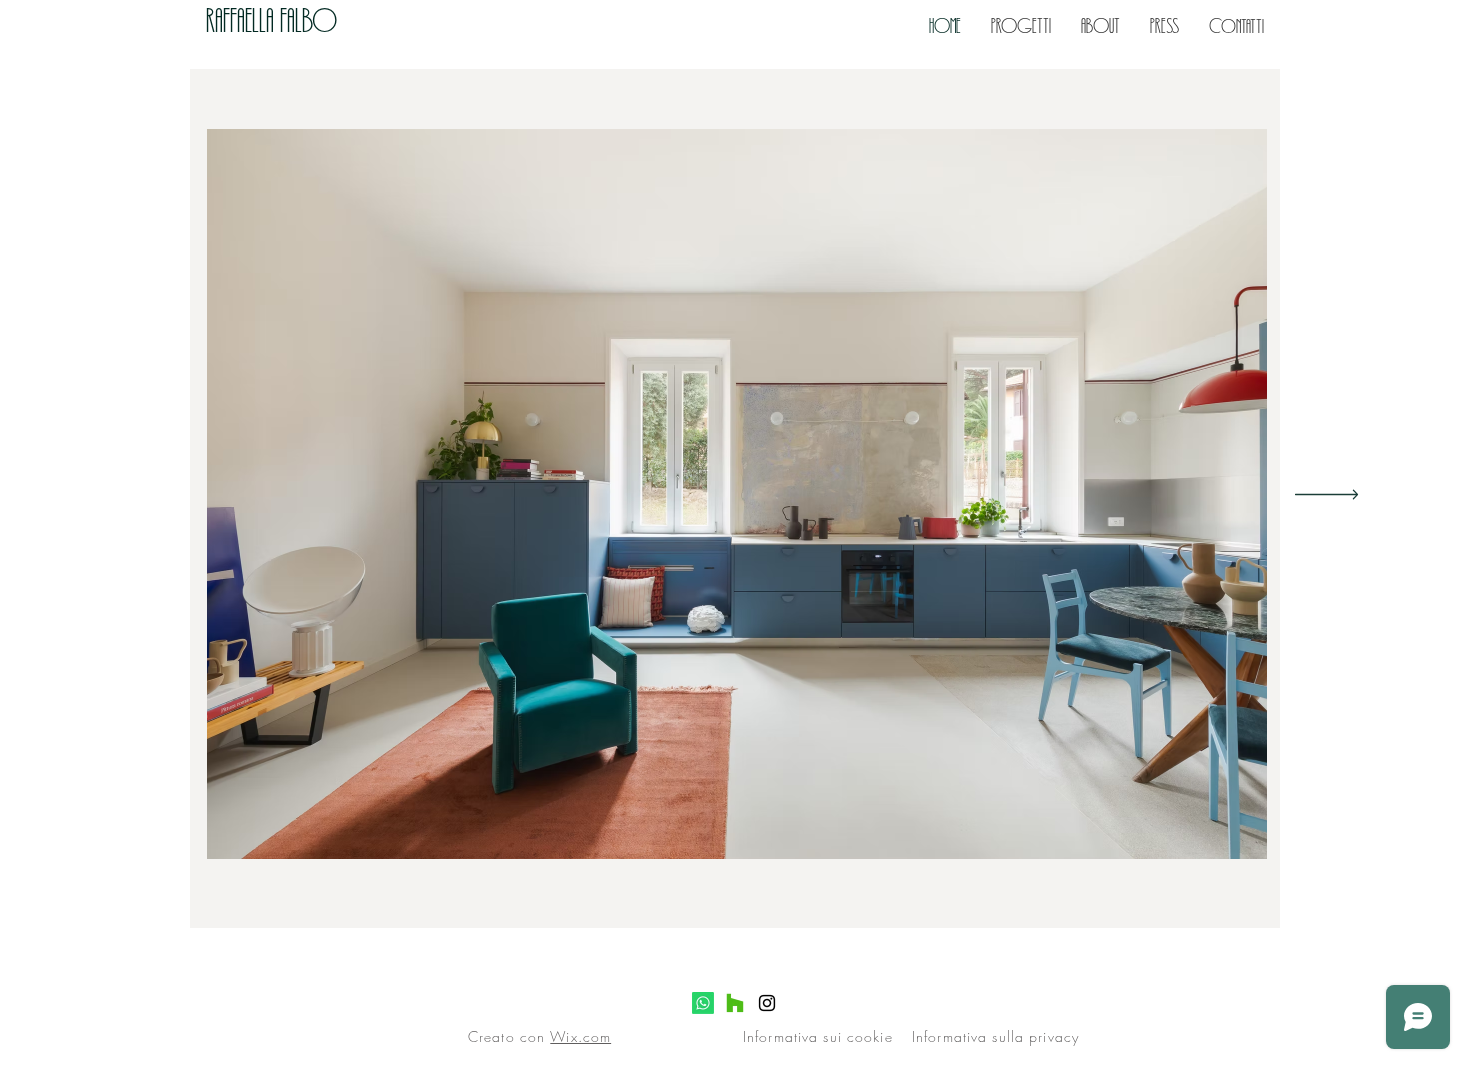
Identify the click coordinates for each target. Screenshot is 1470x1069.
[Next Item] (1326, 494)
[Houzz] (735, 1003)
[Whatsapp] (703, 1003)
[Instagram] (767, 1003)
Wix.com (580, 1036)
